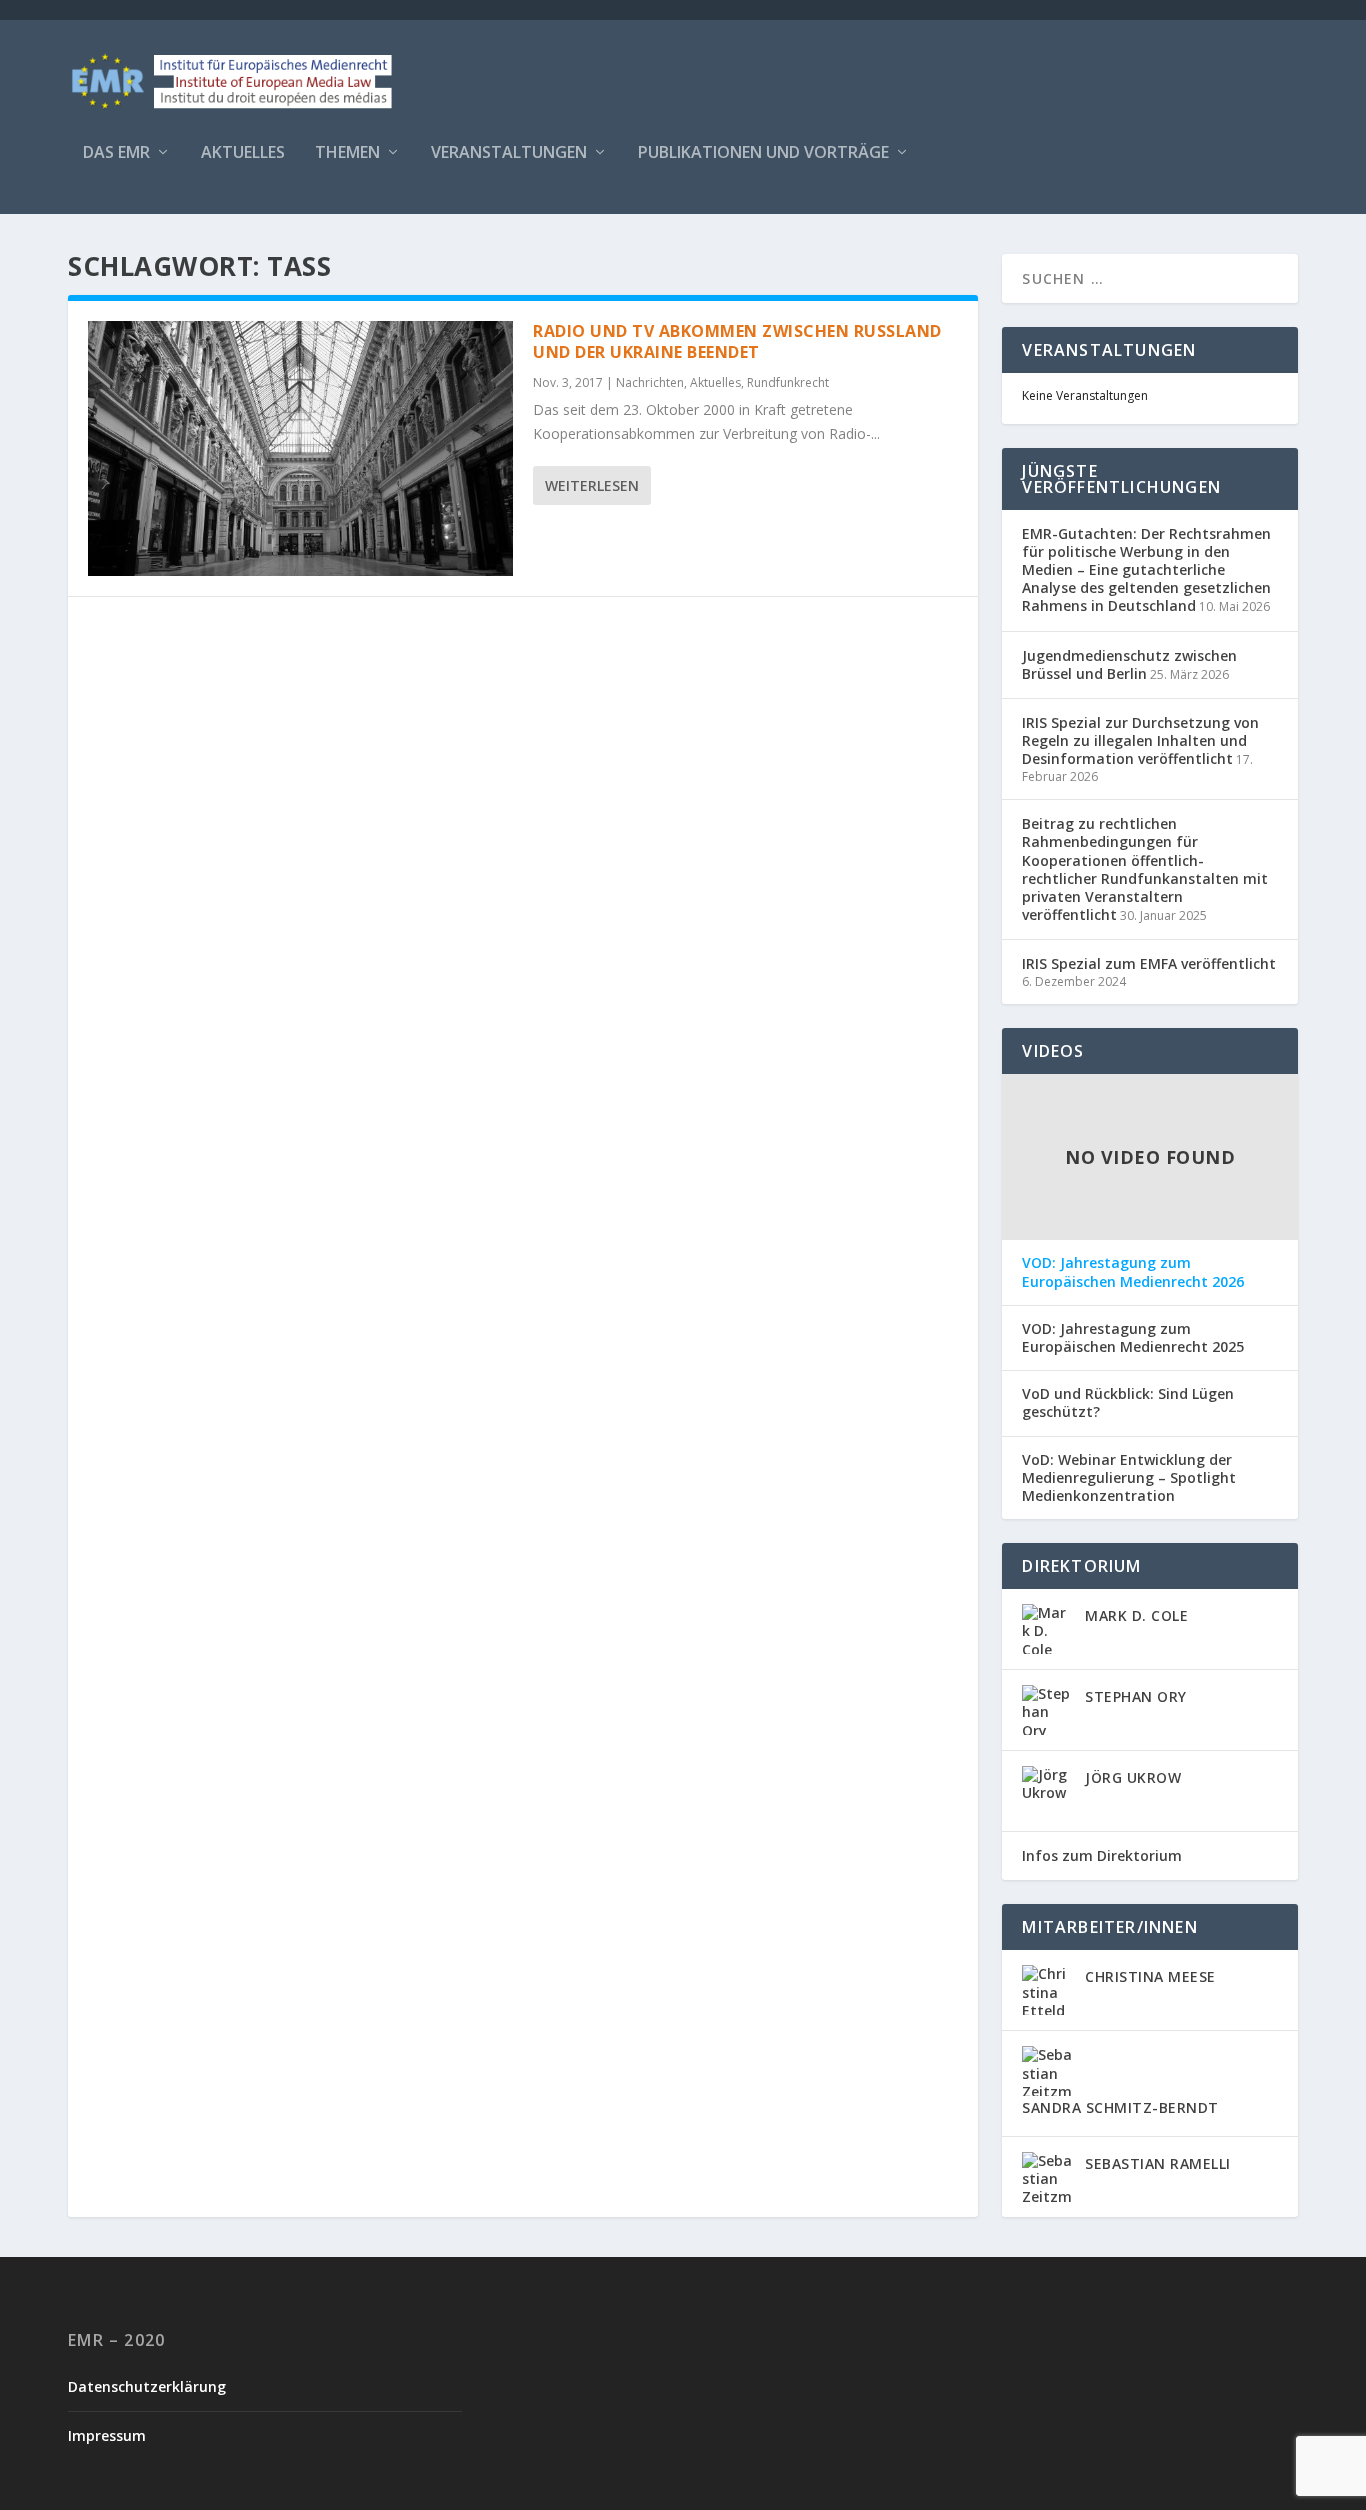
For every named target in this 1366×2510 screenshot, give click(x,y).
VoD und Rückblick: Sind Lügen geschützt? (1128, 1403)
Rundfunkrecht (788, 382)
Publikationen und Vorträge (763, 153)
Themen (347, 153)
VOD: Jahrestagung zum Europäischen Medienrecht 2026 (1133, 1272)
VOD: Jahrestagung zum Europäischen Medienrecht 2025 (1133, 1338)
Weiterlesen (592, 485)
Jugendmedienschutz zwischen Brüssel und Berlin (1129, 664)
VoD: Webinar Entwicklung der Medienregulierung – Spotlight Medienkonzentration (1129, 1478)
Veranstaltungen (509, 153)
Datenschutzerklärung (147, 2386)
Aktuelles (243, 153)
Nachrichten (650, 382)
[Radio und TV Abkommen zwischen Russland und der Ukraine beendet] (300, 448)
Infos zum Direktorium (1102, 1855)
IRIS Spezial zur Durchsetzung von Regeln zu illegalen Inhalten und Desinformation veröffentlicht (1140, 740)
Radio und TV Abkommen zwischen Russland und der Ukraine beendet (737, 341)
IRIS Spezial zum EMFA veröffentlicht (1149, 963)
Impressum (107, 2435)
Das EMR (116, 153)
